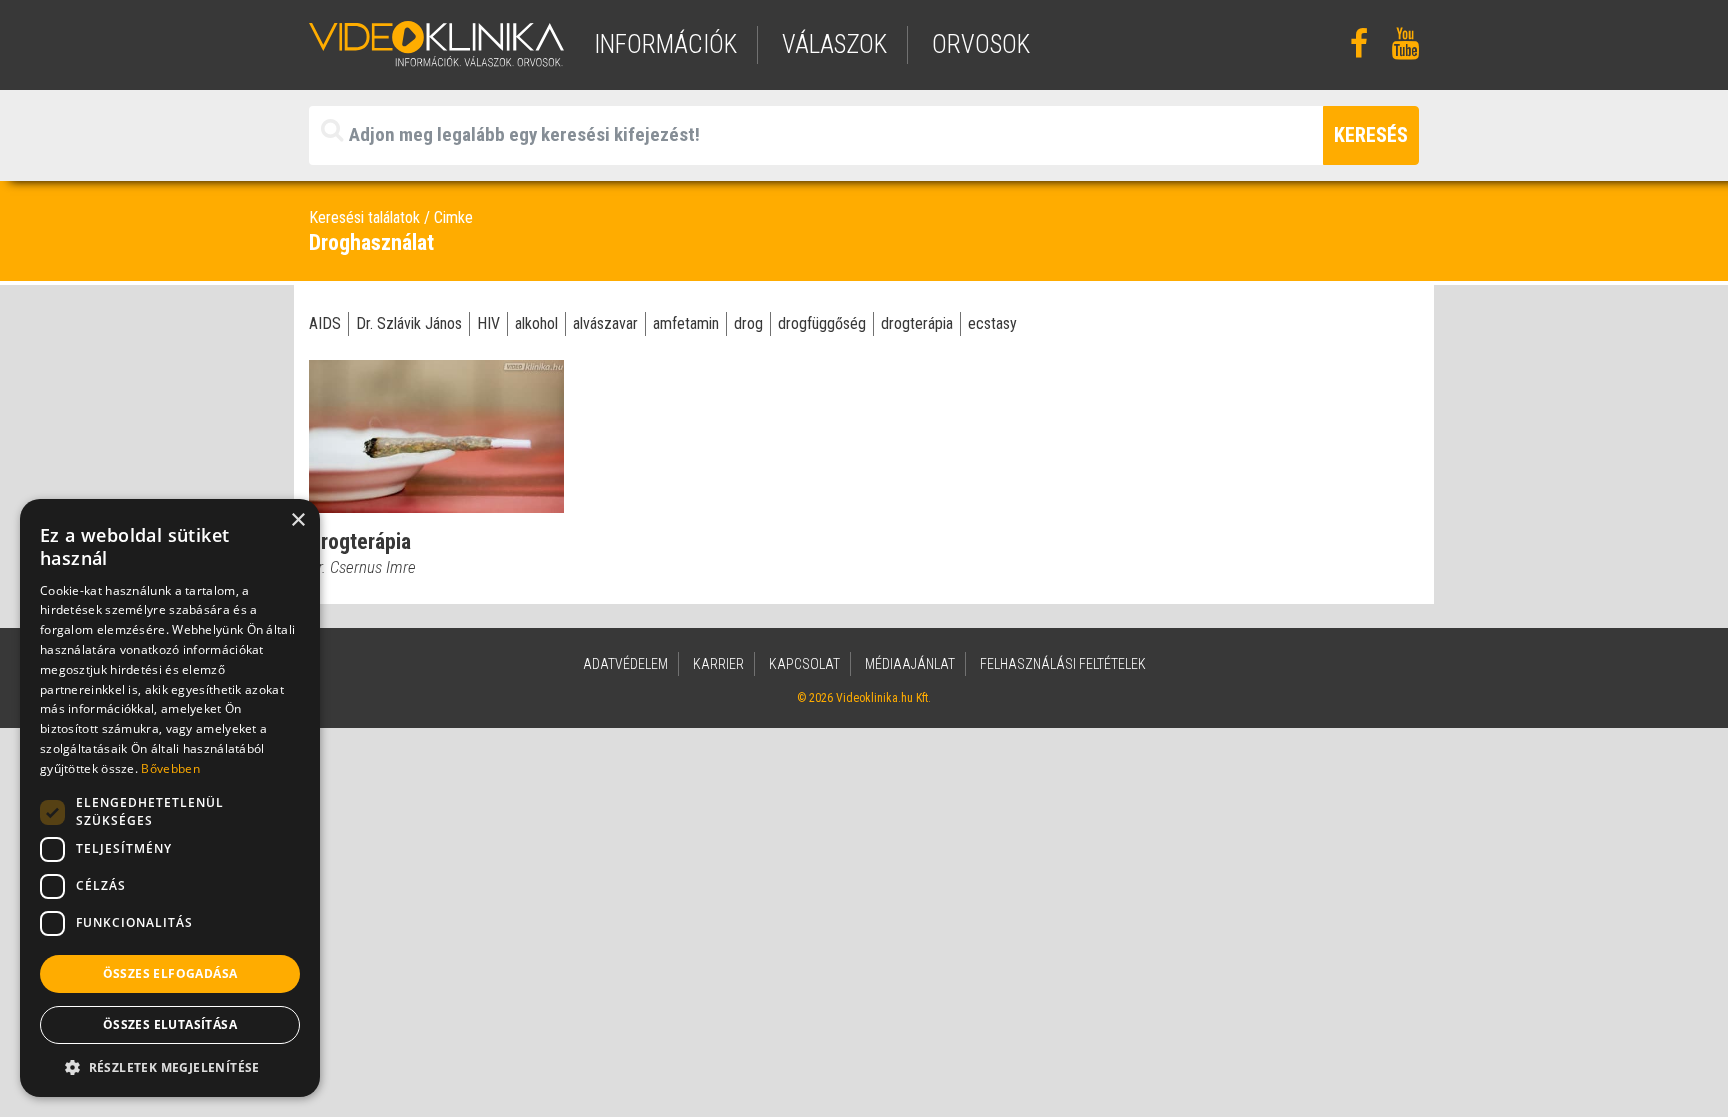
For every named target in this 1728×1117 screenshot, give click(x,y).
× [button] (297, 520)
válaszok (834, 44)
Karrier (718, 664)
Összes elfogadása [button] (170, 973)
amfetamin (686, 323)
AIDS (325, 323)
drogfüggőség (822, 323)
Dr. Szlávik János (409, 323)
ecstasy (992, 323)
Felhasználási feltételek (1063, 664)
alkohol (536, 323)
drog (748, 323)
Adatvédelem (625, 664)
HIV (488, 323)
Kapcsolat (804, 664)
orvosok (981, 44)
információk (665, 44)
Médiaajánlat (910, 664)
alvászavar (605, 323)
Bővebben (170, 768)
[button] (170, 1067)
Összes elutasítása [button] (170, 1024)
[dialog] (170, 798)
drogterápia (917, 323)
